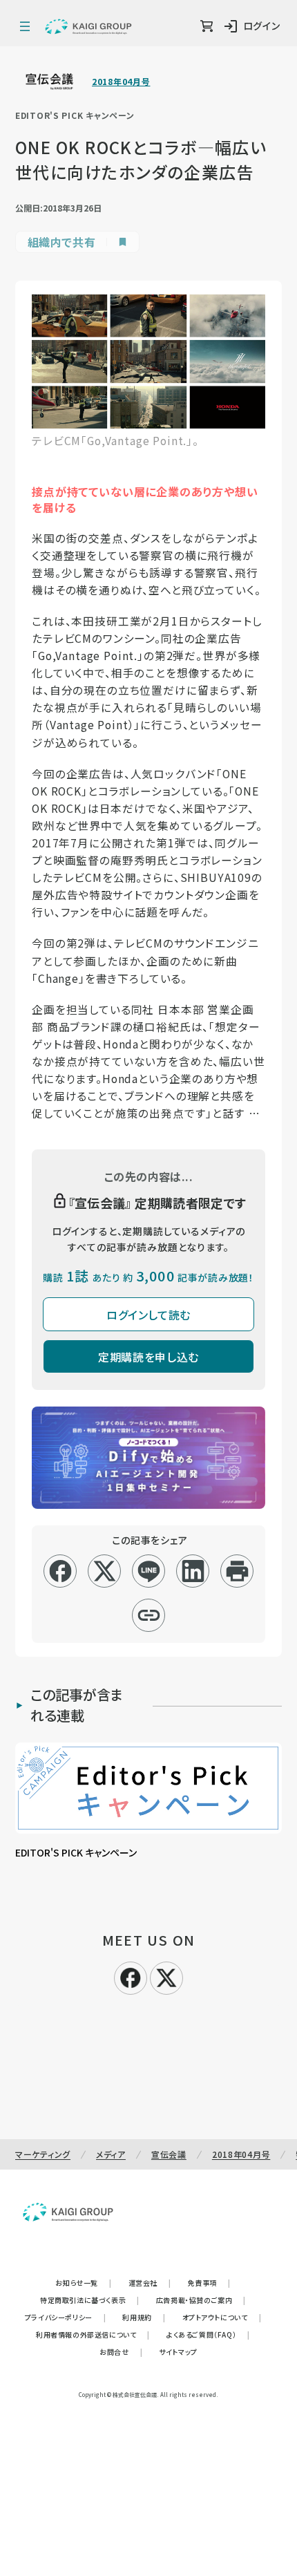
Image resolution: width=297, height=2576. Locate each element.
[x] (105, 1571)
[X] (166, 1976)
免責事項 (209, 2283)
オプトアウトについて (222, 2317)
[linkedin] (193, 1571)
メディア (111, 2154)
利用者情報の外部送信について (93, 2334)
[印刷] (237, 1571)
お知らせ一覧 (83, 2283)
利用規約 (144, 2317)
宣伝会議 (169, 2154)
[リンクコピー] (149, 1615)
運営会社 (150, 2283)
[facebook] (60, 1571)
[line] (149, 1571)
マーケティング (43, 2154)
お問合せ (121, 2352)
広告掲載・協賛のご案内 (201, 2300)
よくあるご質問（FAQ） (208, 2334)
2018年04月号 (121, 82)
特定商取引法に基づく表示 (90, 2300)
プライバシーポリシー (66, 2317)
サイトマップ (178, 2352)
